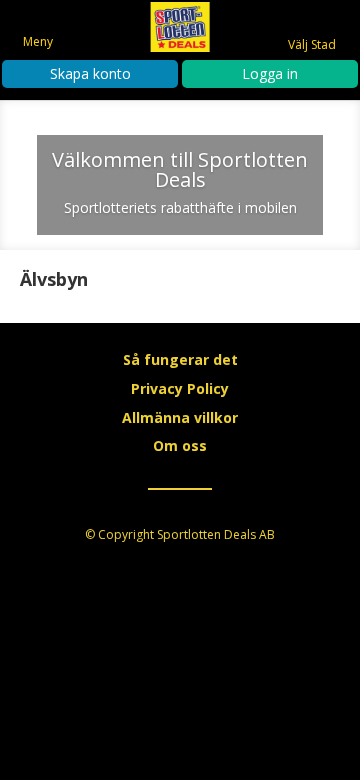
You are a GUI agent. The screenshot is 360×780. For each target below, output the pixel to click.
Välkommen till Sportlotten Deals (180, 169)
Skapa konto (90, 73)
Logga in (270, 73)
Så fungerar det (180, 359)
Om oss (180, 445)
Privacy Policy (180, 388)
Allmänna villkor (180, 417)
